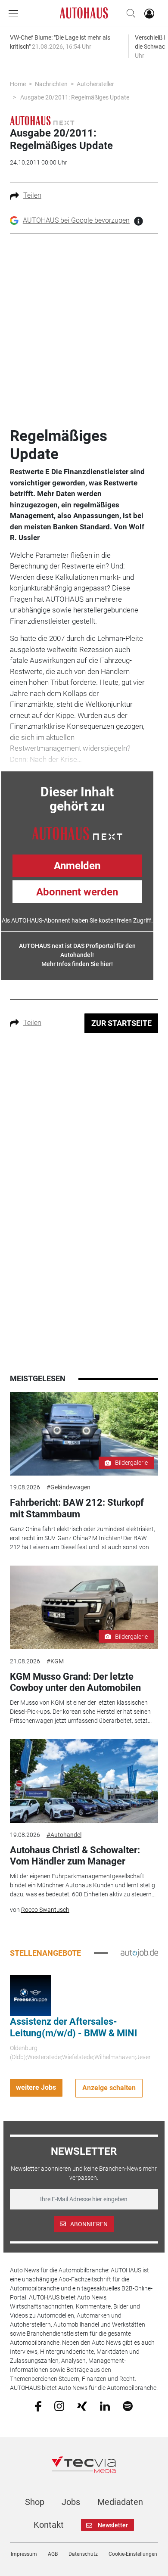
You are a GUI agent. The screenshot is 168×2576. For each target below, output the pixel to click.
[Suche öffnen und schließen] (129, 13)
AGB (53, 2554)
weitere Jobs (36, 2087)
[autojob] (139, 1953)
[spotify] (128, 2405)
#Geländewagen (68, 1487)
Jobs (71, 2502)
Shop (35, 2502)
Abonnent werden (77, 892)
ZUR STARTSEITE (121, 1023)
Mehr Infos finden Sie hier (76, 964)
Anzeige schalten (109, 2088)
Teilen (32, 195)
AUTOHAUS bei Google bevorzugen (76, 220)
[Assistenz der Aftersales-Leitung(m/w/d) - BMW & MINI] (31, 1995)
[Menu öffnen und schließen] (16, 13)
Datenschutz (83, 2554)
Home (18, 84)
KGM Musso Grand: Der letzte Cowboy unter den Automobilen (75, 1682)
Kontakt (49, 2525)
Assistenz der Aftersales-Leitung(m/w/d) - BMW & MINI (73, 2027)
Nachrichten (51, 84)
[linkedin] (105, 2405)
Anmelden (77, 866)
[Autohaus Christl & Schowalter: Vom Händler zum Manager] (84, 1781)
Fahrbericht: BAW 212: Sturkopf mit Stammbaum (77, 1508)
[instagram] (59, 2405)
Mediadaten (120, 2502)
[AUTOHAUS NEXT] (77, 833)
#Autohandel (64, 1835)
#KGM (55, 1661)
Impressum (24, 2554)
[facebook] (38, 2406)
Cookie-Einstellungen (133, 2554)
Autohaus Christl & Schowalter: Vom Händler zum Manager (75, 1856)
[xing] (82, 2405)
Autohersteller (95, 84)
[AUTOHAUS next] (42, 120)
